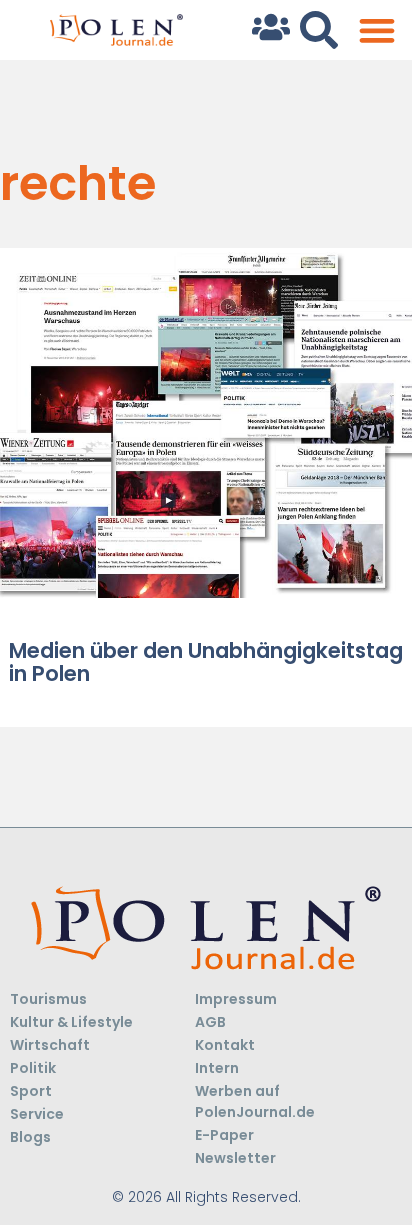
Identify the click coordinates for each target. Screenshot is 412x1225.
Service (37, 1114)
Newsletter (235, 1158)
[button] (376, 30)
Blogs (30, 1137)
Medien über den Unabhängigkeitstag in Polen (206, 662)
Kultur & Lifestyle (71, 1022)
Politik (33, 1068)
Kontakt (225, 1045)
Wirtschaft (50, 1045)
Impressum (236, 999)
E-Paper (224, 1135)
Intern (217, 1068)
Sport (31, 1091)
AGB (210, 1022)
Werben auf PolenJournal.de (255, 1101)
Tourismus (48, 999)
